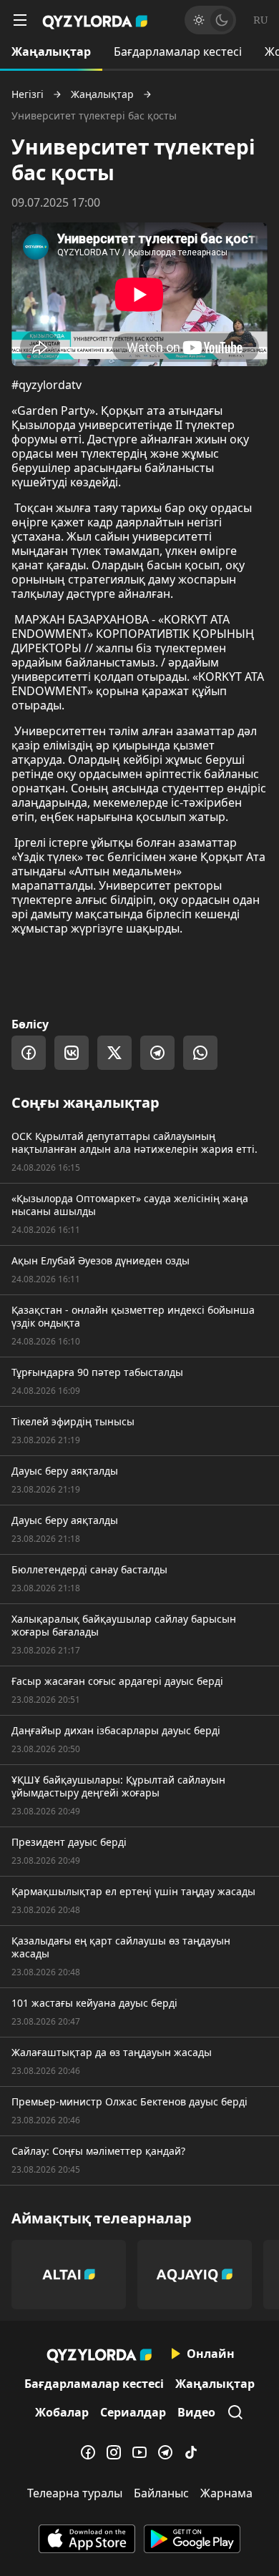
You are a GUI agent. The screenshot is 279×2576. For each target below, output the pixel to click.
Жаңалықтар (51, 51)
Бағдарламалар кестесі (178, 51)
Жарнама (226, 2493)
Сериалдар (133, 2412)
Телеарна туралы (75, 2493)
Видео (196, 2412)
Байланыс (161, 2493)
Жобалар (62, 2412)
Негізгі (28, 94)
